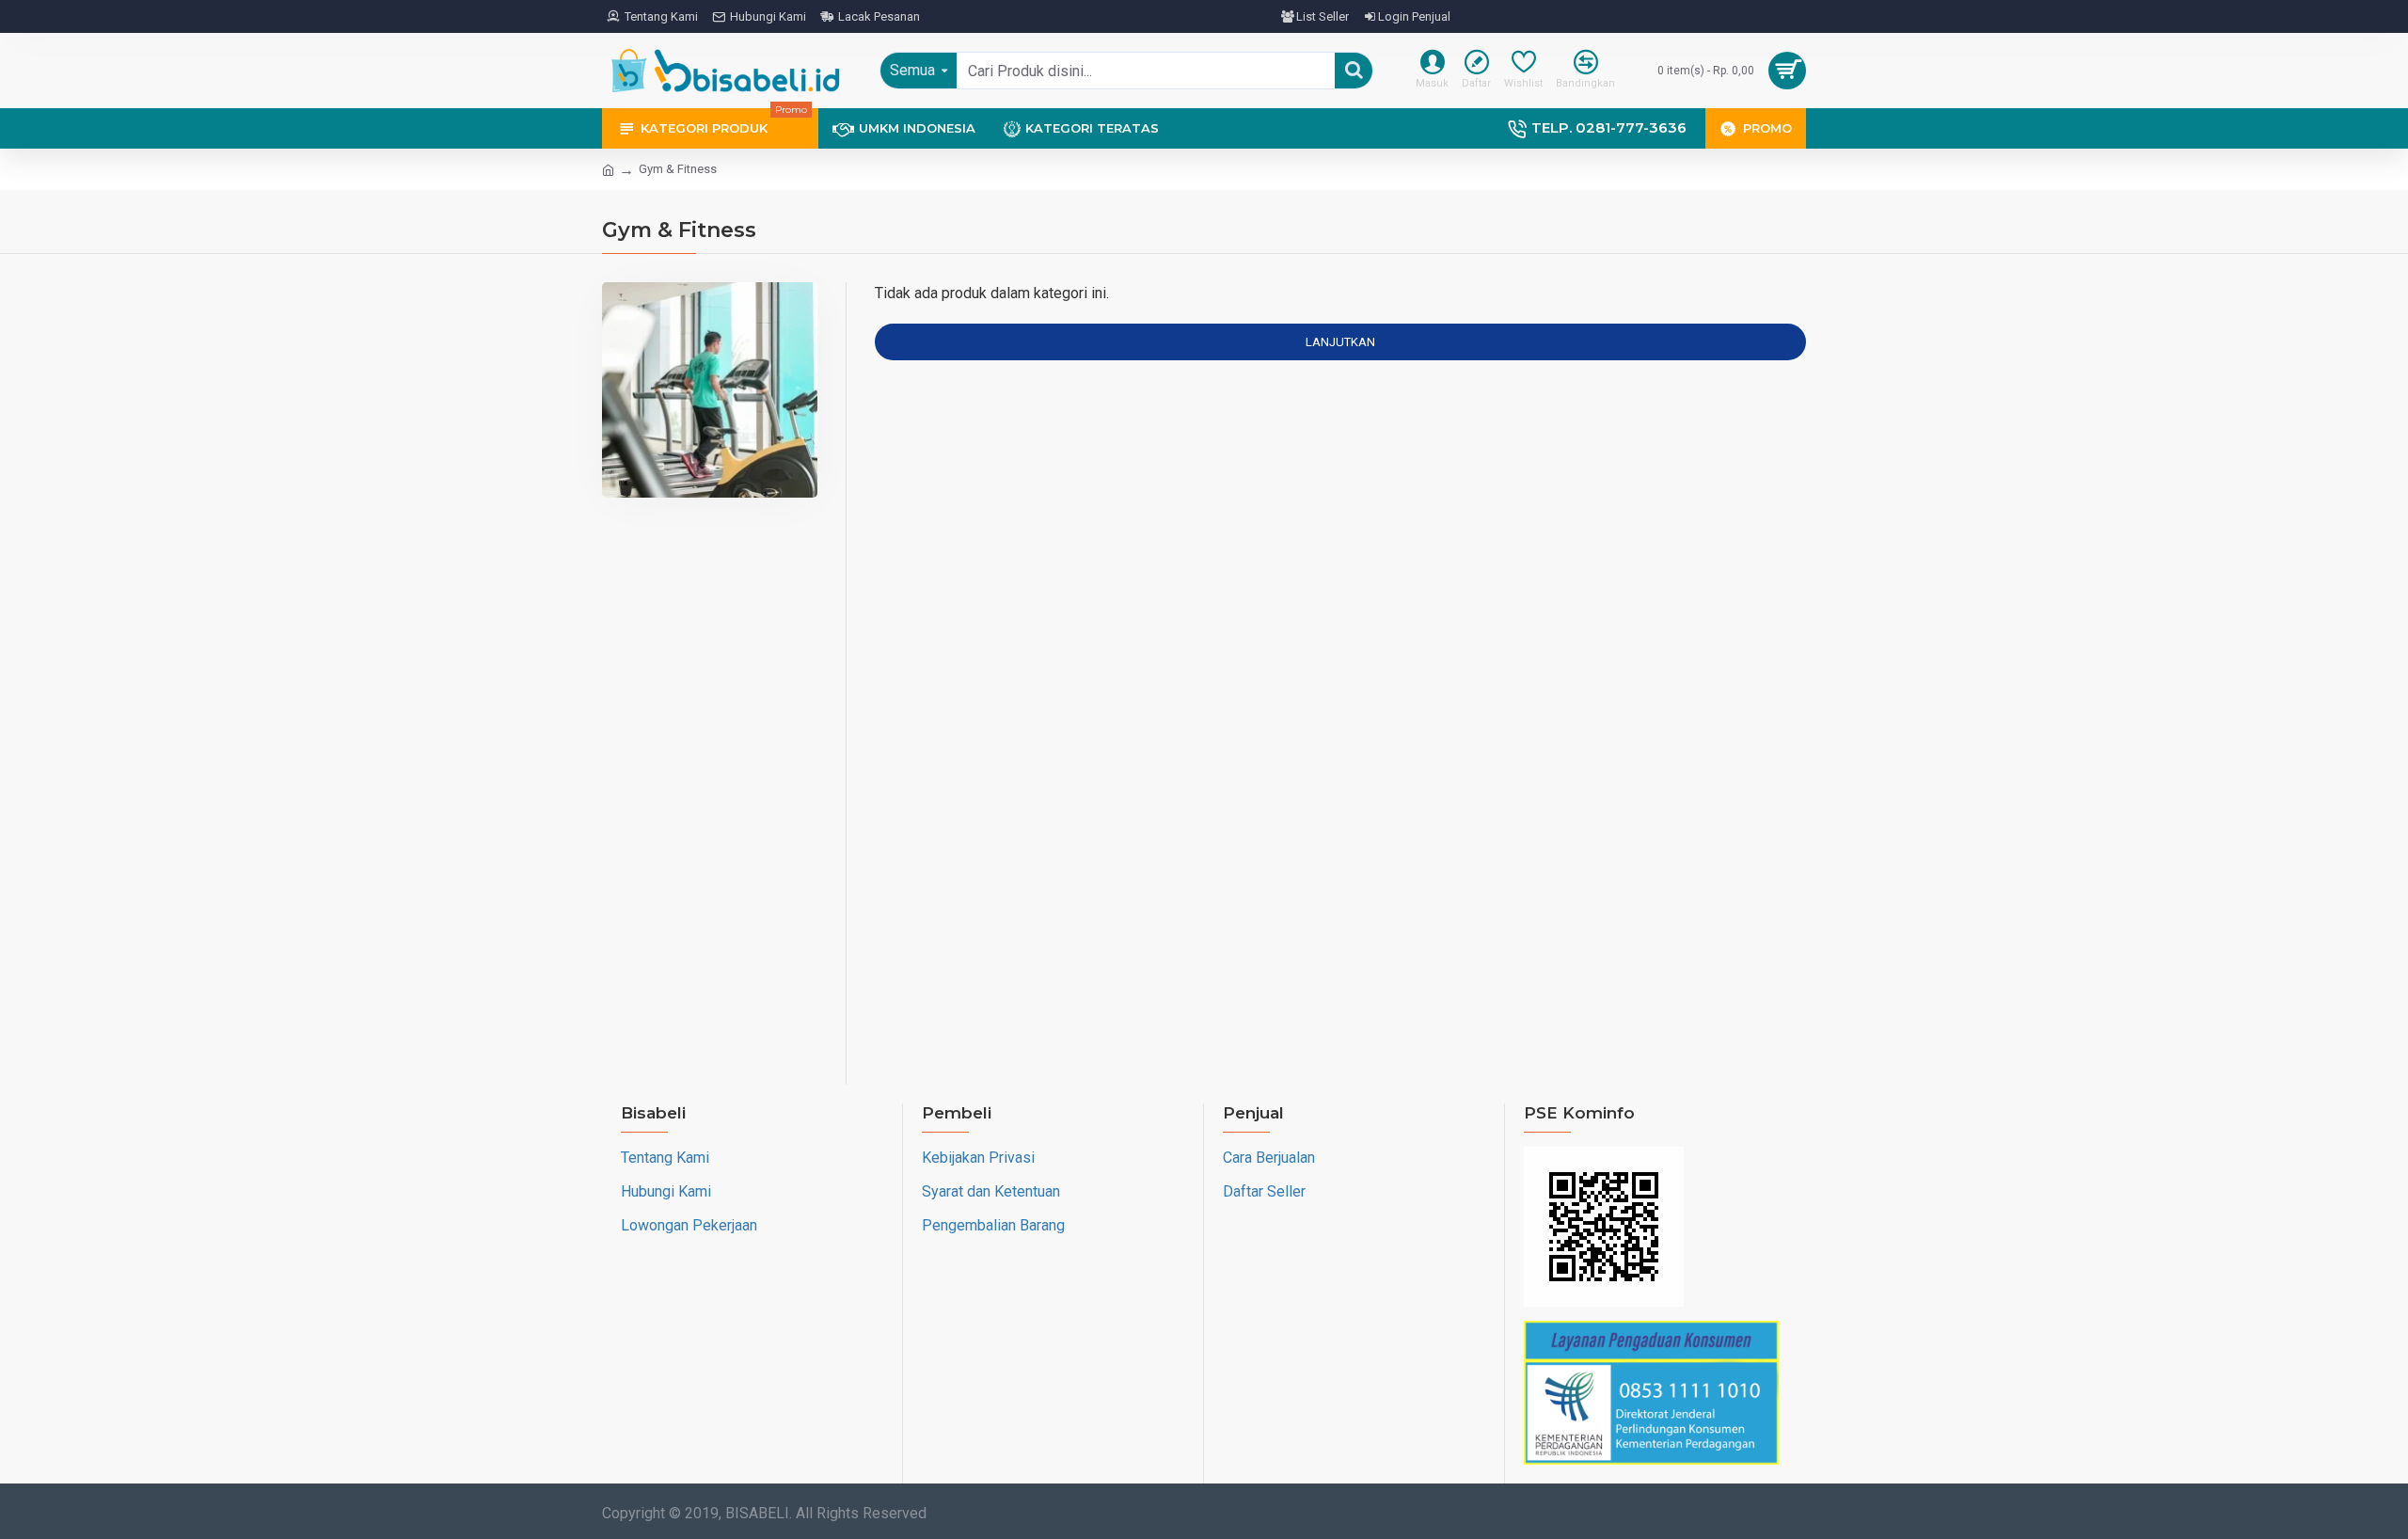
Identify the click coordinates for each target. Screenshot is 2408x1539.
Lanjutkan (1340, 342)
